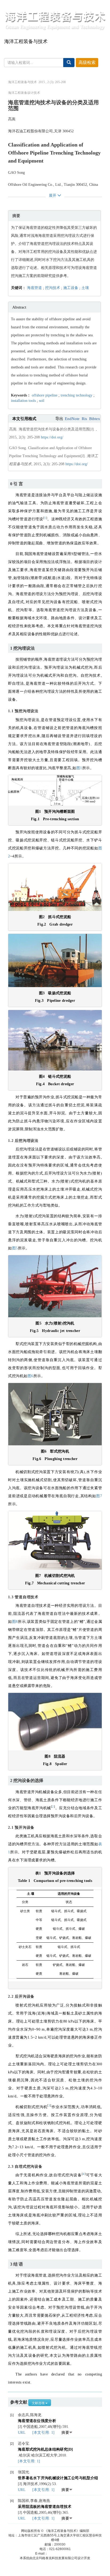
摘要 (65, 2433)
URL (22, 2433)
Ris (84, 419)
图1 (79, 768)
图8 (15, 1622)
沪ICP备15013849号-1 (55, 2526)
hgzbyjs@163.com (61, 2554)
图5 (15, 1248)
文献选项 (39, 2403)
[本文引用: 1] (44, 2433)
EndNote (72, 419)
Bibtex (95, 419)
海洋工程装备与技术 (26, 41)
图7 (99, 1496)
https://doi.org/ (52, 437)
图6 (30, 1376)
